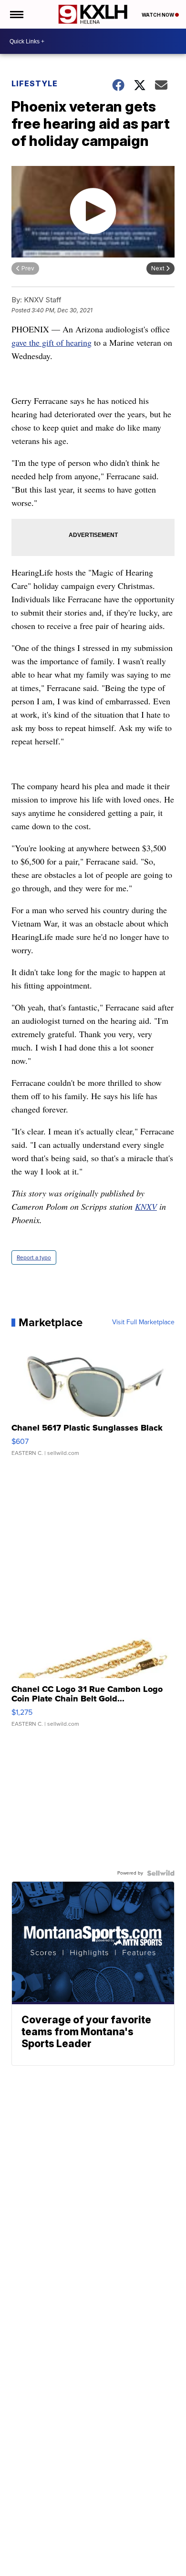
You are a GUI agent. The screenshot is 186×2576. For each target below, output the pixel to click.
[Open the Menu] (16, 14)
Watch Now (158, 15)
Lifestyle (35, 83)
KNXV (146, 1206)
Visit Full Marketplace (143, 1322)
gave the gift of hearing (52, 342)
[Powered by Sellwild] (161, 1873)
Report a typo (34, 1257)
